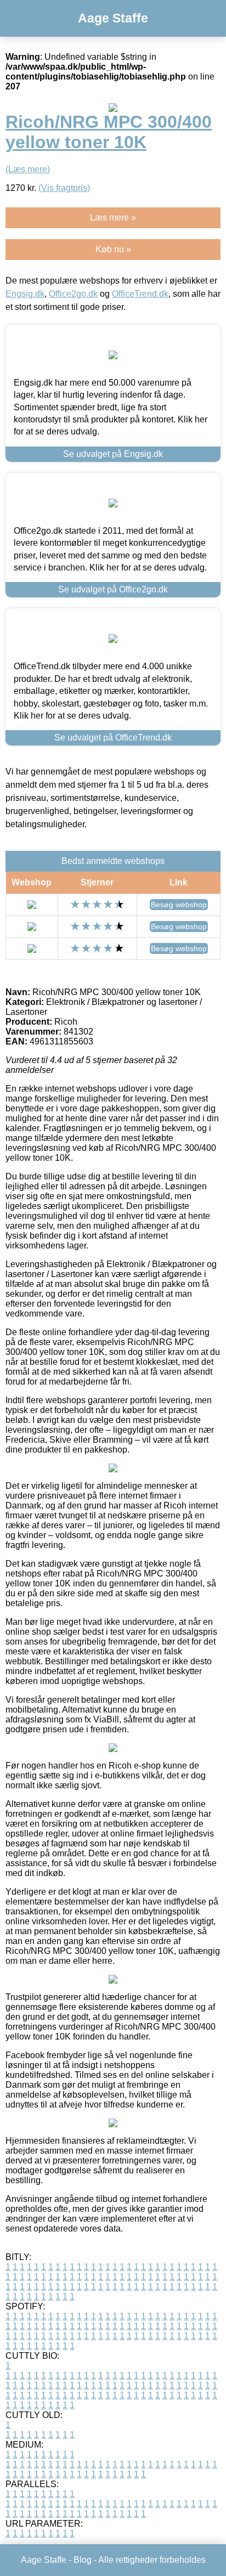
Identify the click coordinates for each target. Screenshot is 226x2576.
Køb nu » (113, 249)
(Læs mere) (28, 169)
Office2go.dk (73, 294)
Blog (83, 2560)
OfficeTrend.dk (140, 294)
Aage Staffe (113, 18)
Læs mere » (113, 218)
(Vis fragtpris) (64, 188)
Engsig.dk (25, 294)
